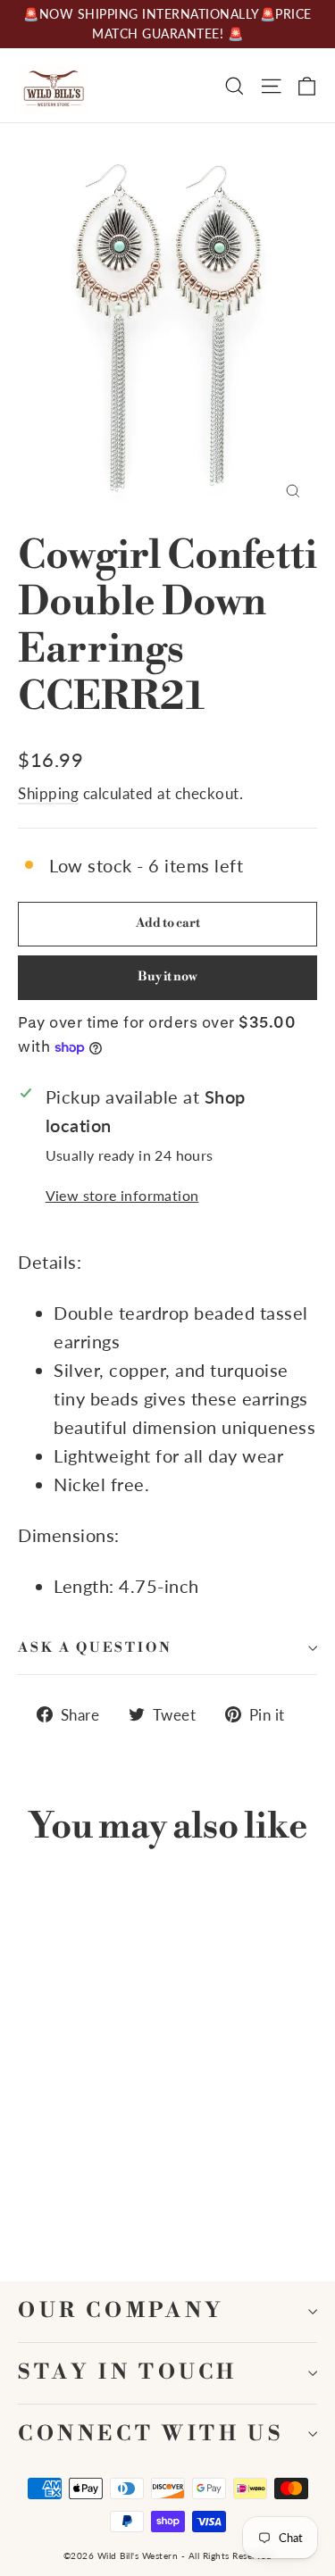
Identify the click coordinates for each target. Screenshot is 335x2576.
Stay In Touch (128, 2373)
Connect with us (151, 2434)
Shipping (48, 793)
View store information (122, 1195)
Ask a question (95, 1648)
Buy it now (167, 977)
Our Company (121, 2311)
